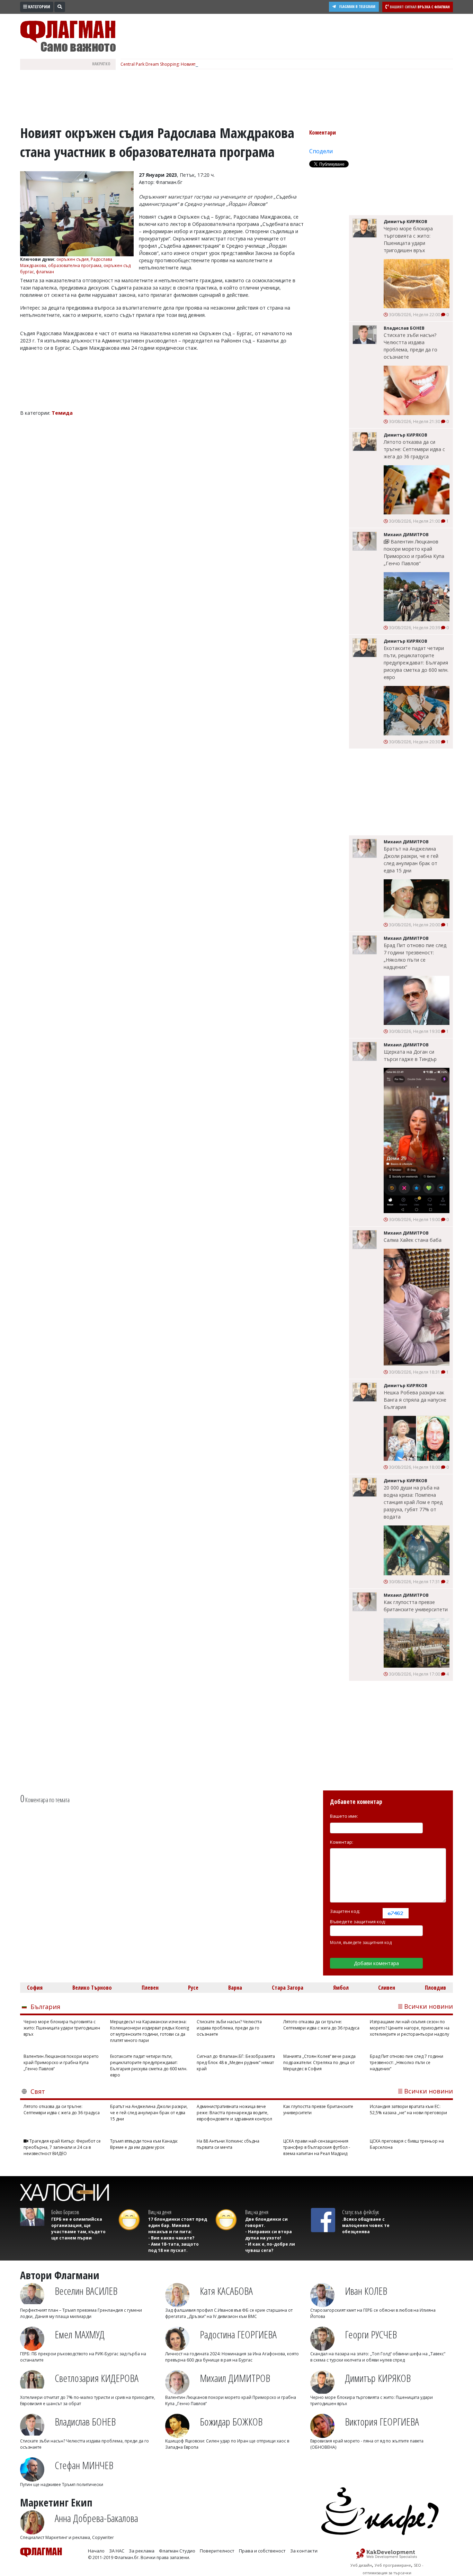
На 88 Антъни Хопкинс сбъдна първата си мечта (228, 2144)
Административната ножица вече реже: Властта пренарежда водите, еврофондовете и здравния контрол (234, 2113)
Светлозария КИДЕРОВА (97, 2378)
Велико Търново (92, 1988)
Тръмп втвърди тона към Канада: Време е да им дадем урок (144, 2144)
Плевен (150, 1988)
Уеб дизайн (361, 2565)
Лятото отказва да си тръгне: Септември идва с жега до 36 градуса (414, 449)
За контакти (304, 2551)
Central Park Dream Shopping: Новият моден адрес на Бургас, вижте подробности (204, 64)
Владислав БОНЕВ (85, 2422)
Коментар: (342, 1842)
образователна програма (75, 265)
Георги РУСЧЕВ (371, 2334)
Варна (235, 1988)
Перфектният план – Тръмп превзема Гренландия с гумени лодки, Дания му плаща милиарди (81, 2313)
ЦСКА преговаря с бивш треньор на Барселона (407, 2144)
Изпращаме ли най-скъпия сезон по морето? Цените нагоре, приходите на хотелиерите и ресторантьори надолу (410, 2028)
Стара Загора (288, 1988)
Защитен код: (345, 1911)
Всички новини (429, 2006)
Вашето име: (344, 1816)
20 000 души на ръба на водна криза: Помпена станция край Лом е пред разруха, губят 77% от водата (413, 1502)
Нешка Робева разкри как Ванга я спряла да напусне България (415, 1400)
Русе (193, 1988)
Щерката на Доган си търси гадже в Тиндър (410, 1055)
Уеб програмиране (393, 2565)
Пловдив (435, 1988)
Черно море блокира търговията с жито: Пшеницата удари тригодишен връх (408, 239)
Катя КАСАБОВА (226, 2291)
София (35, 1988)
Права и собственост (262, 2551)
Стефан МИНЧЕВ (84, 2465)
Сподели (321, 151)
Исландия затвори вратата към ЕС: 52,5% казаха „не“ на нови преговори (408, 2110)
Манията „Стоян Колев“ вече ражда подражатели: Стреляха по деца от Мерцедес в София (319, 2062)
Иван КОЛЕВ (366, 2291)
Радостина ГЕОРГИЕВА (238, 2334)
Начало (96, 2551)
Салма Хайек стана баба (413, 1240)
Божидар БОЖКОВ (231, 2422)
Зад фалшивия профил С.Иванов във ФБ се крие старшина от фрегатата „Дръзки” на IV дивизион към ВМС (229, 2313)
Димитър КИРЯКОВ (378, 2378)
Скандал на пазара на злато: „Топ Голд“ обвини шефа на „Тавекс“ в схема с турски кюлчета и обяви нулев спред (378, 2357)
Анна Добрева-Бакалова (96, 2518)
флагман (45, 272)
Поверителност (217, 2551)
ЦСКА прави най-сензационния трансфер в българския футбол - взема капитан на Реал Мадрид (317, 2147)
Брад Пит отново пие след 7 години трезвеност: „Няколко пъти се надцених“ (415, 956)
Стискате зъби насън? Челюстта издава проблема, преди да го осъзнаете (410, 346)
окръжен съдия (73, 259)
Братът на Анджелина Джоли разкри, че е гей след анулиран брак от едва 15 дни (411, 860)
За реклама (142, 2551)
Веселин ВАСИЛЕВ (86, 2291)
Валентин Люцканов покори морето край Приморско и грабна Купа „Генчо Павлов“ (414, 552)
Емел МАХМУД (80, 2334)
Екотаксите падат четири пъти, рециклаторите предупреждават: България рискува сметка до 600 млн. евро (416, 663)
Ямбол (341, 1988)
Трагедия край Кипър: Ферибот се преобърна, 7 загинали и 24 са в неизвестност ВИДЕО (62, 2147)
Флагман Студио (177, 2551)
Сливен (387, 1988)
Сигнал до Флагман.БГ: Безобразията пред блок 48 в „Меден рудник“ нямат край (236, 2062)
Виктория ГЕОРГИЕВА (382, 2422)
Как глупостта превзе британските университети (416, 1606)
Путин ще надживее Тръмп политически (62, 2485)
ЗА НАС (117, 2551)
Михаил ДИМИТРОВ (235, 2378)
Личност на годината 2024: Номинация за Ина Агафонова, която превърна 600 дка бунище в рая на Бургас (232, 2357)
